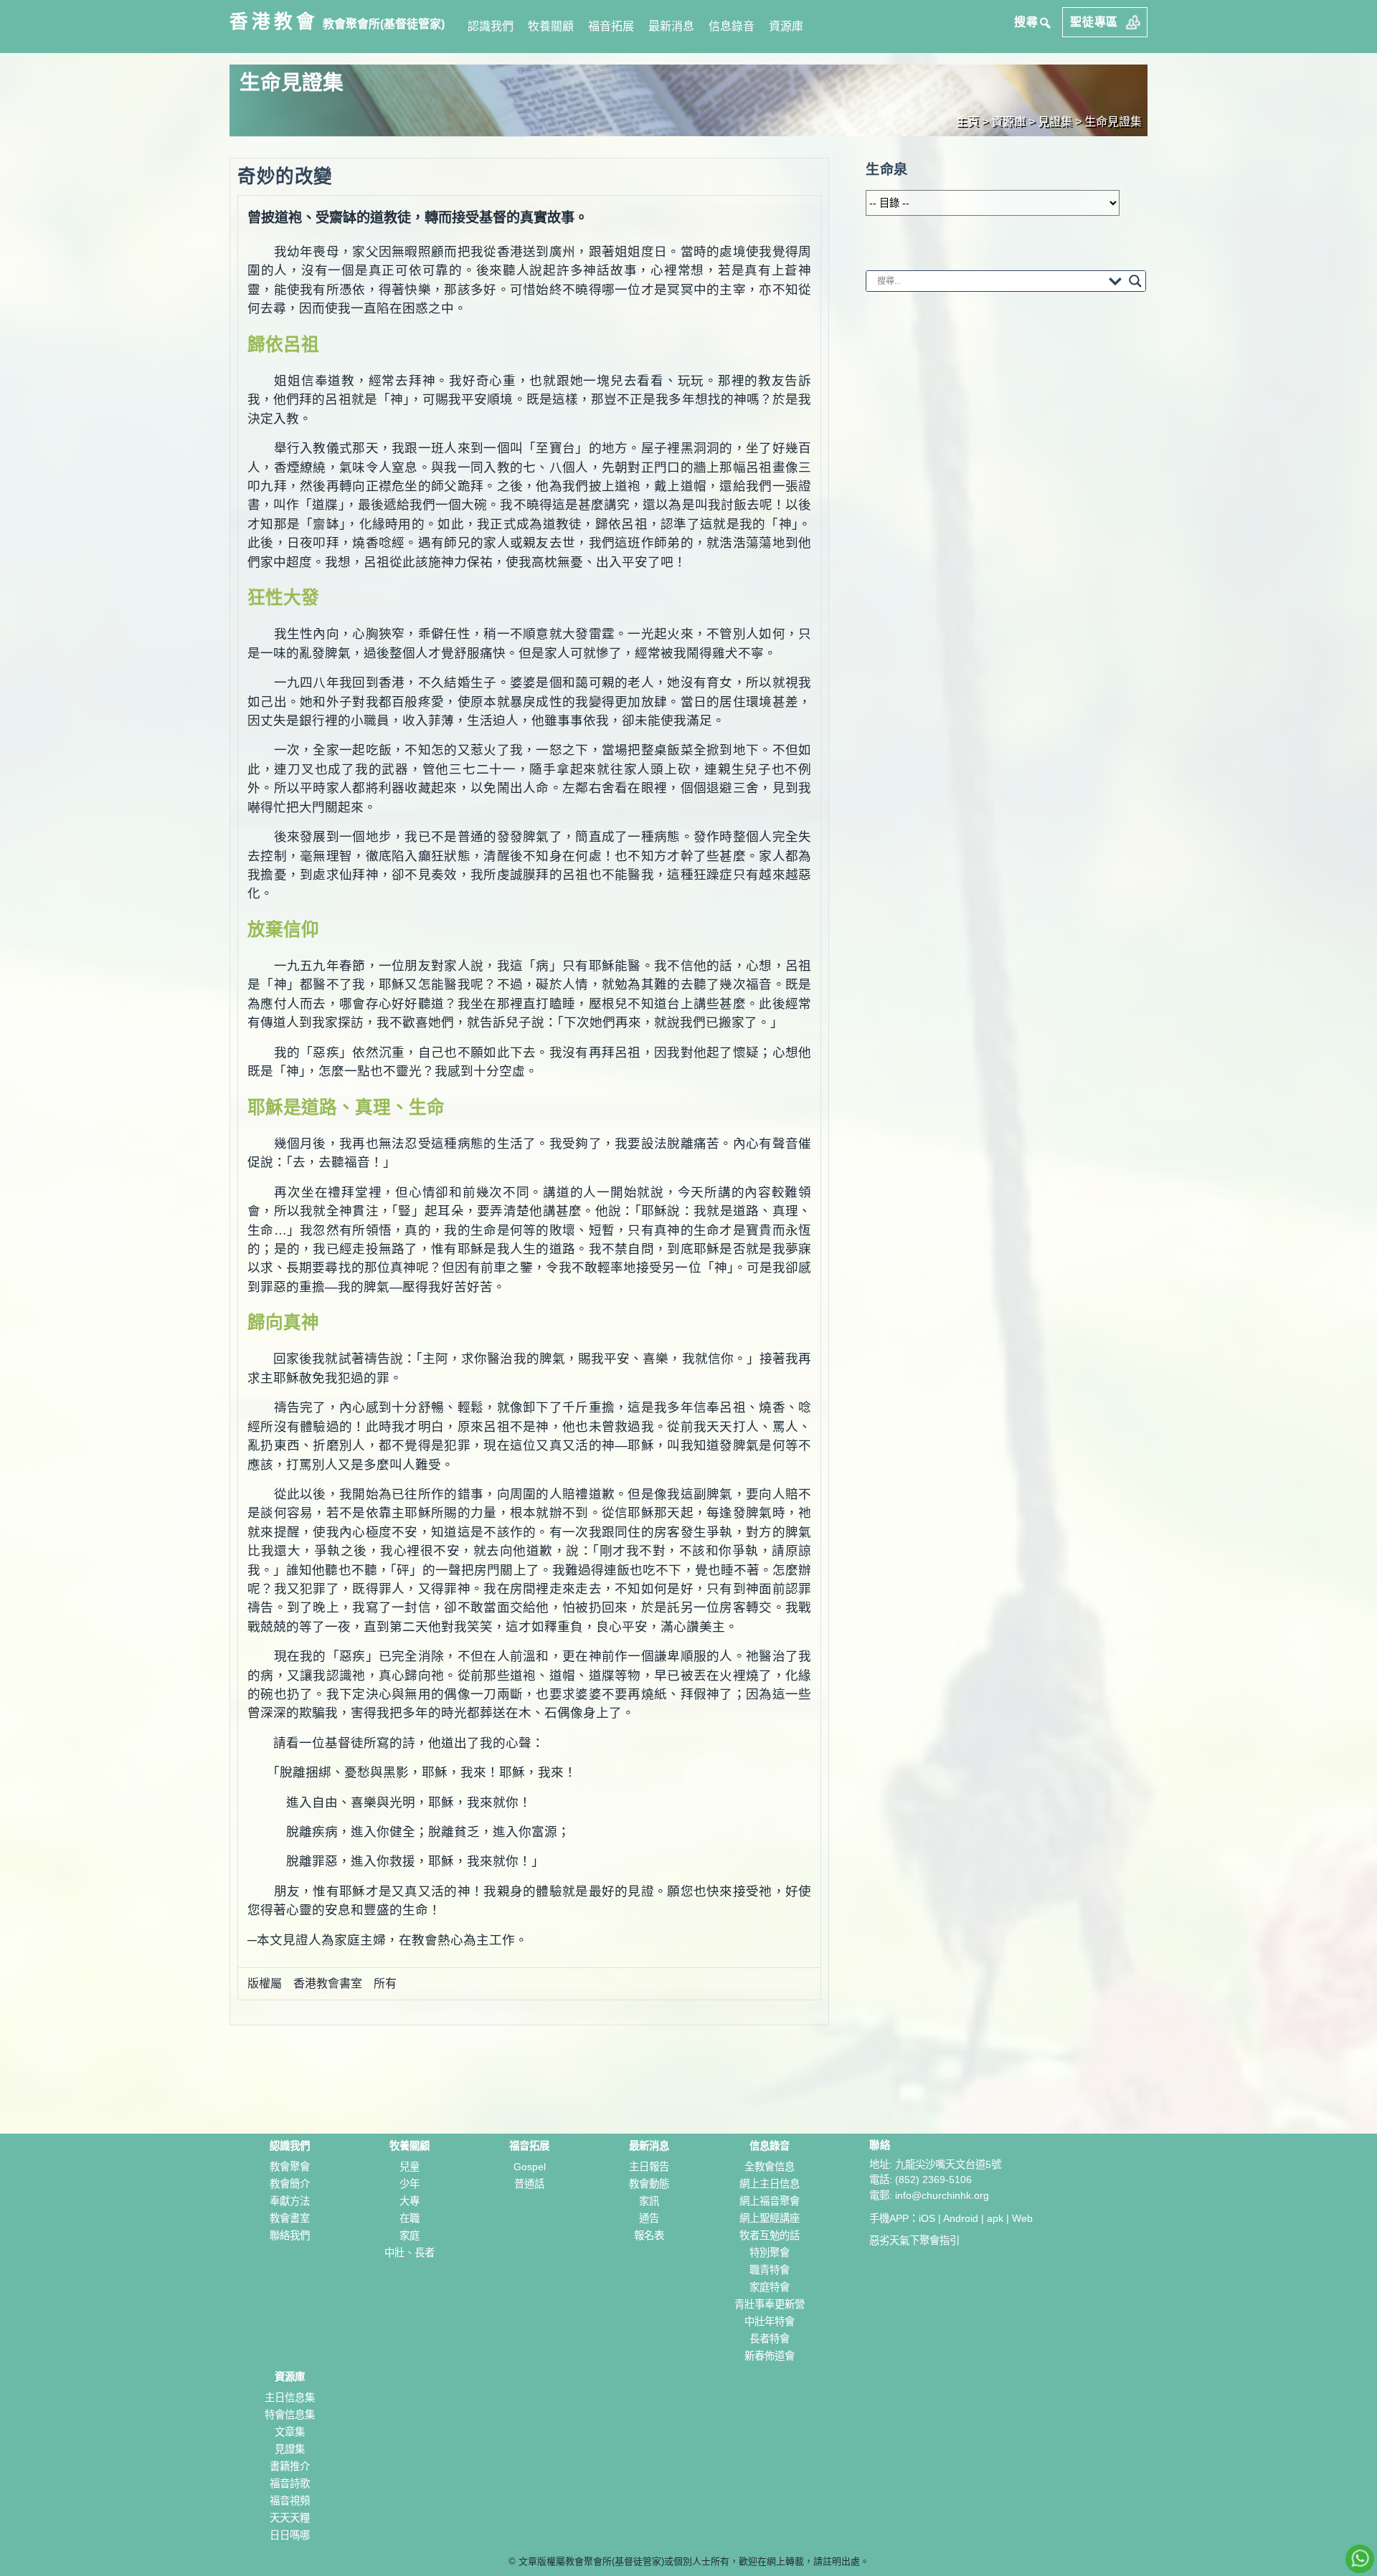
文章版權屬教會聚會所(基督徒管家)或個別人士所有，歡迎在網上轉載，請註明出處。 (694, 2561)
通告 (649, 2218)
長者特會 (770, 2339)
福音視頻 (290, 2501)
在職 (410, 2218)
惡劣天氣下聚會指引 (914, 2240)
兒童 (410, 2167)
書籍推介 (290, 2466)
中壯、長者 (410, 2253)
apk (995, 2218)
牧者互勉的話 (770, 2235)
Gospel (530, 2167)
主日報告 (649, 2167)
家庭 (410, 2235)
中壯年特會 (770, 2321)
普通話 (529, 2184)
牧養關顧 (551, 26)
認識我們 (491, 26)
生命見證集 (1113, 122)
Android (961, 2218)
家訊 (649, 2201)
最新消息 (671, 26)
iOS (927, 2218)
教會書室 (290, 2218)
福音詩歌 (290, 2484)
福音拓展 (611, 26)
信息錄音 (732, 26)
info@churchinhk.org (942, 2195)
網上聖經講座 (770, 2218)
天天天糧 (290, 2518)
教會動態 (649, 2184)
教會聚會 (290, 2167)
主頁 (967, 122)
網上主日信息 (770, 2184)
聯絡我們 (290, 2235)
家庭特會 (770, 2287)
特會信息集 (290, 2415)
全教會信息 (770, 2167)
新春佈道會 (770, 2356)
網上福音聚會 (770, 2201)
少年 (410, 2184)
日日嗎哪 (290, 2535)
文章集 (290, 2432)
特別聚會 (770, 2253)
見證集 (290, 2449)
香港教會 (274, 22)
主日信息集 (290, 2397)
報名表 (649, 2235)
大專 (410, 2201)
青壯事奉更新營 (770, 2304)
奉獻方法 (290, 2201)
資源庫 (786, 26)
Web (1022, 2218)
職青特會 (770, 2270)
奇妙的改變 (285, 176)
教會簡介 (290, 2184)
